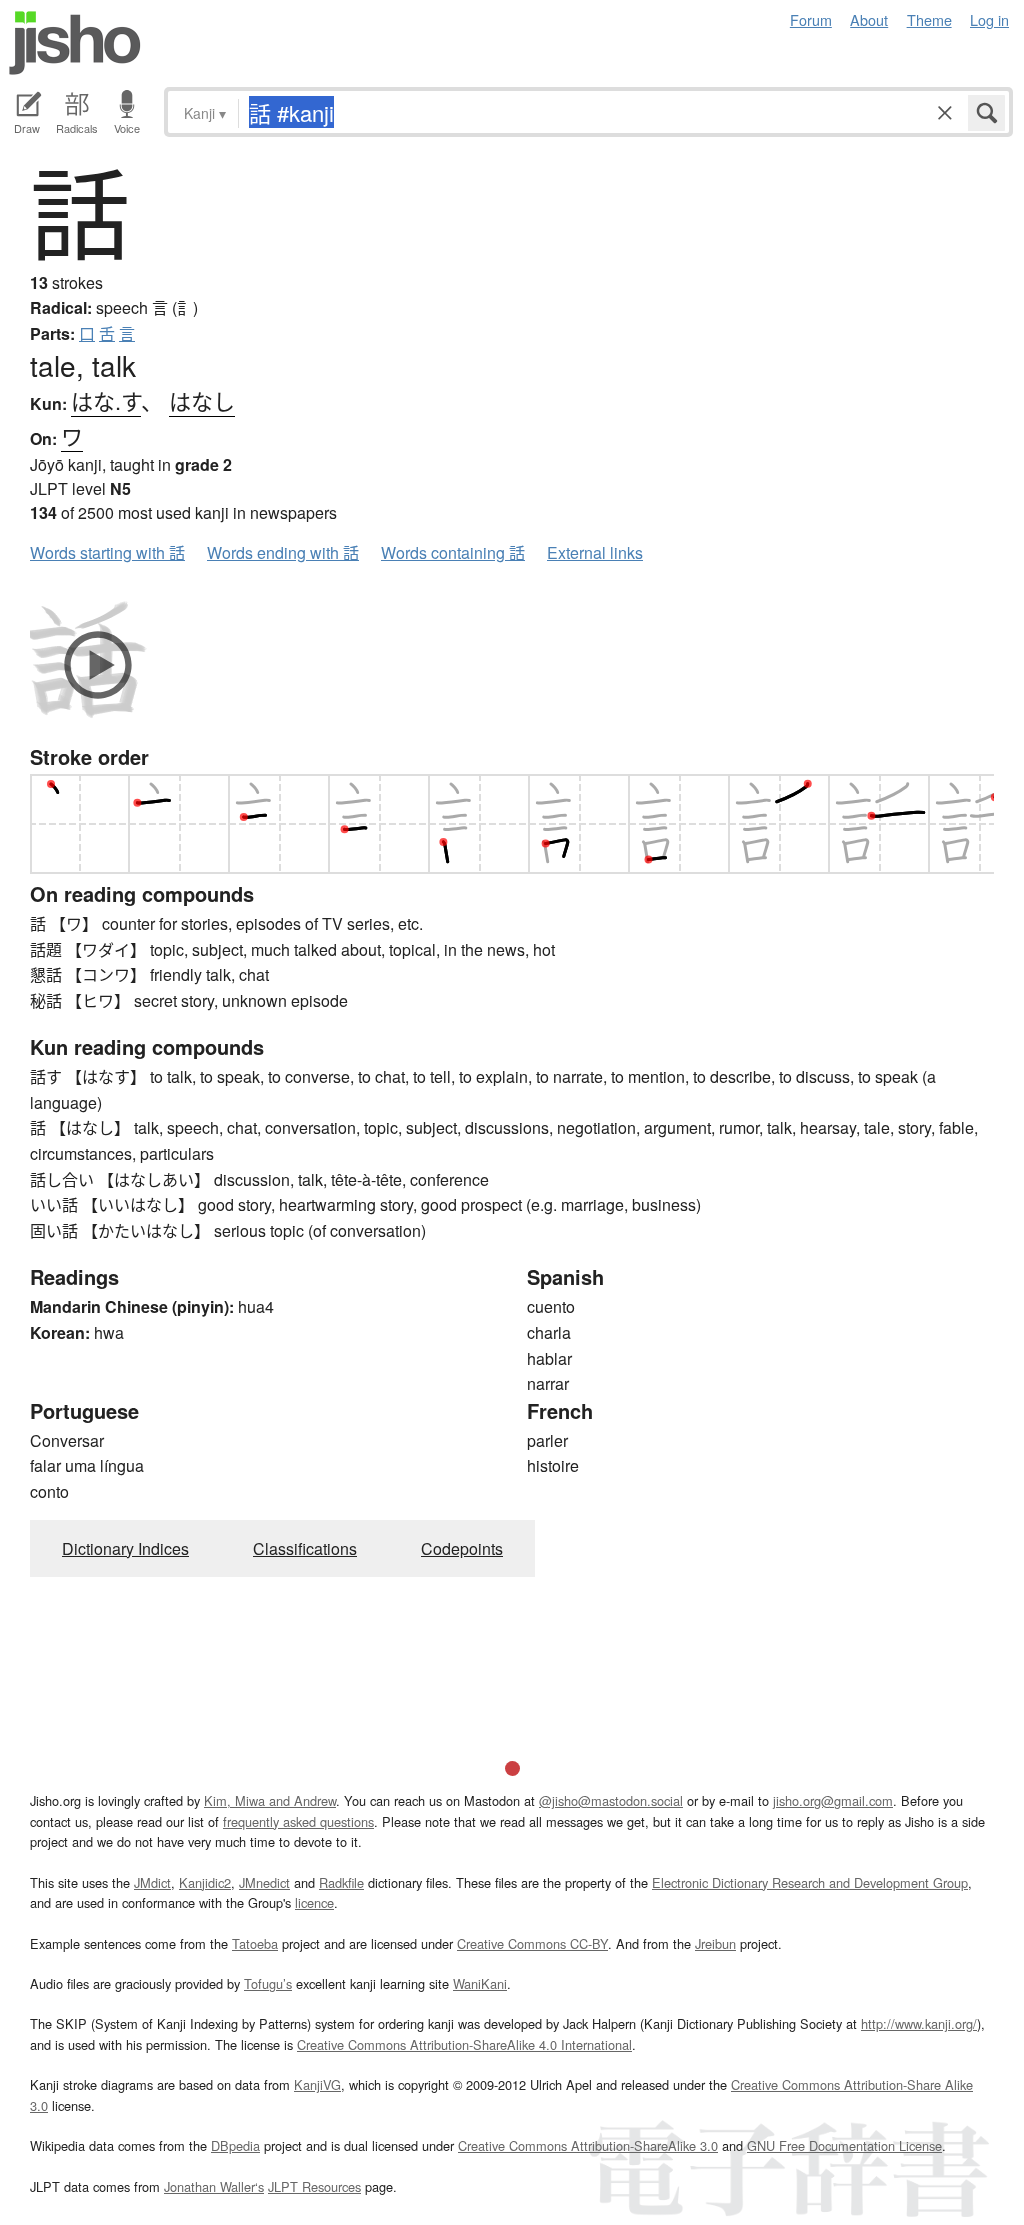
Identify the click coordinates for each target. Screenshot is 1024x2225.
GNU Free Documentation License (844, 2145)
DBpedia (235, 2145)
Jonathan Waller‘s (214, 2186)
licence (314, 1902)
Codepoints (462, 1548)
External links (595, 552)
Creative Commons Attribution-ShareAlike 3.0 (588, 2145)
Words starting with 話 (107, 552)
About (869, 19)
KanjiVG (317, 2084)
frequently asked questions (298, 1821)
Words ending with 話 (283, 552)
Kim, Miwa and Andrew (270, 1800)
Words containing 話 (453, 552)
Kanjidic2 (205, 1882)
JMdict (152, 1882)
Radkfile (341, 1882)
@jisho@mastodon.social (611, 1800)
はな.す (106, 400)
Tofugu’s (268, 1983)
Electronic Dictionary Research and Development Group (810, 1882)
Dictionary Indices (125, 1548)
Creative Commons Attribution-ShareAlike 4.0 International (464, 2044)
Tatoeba (255, 1943)
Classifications (305, 1548)
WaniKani (480, 1983)
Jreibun (715, 1943)
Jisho (75, 43)
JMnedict (264, 1882)
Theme (929, 19)
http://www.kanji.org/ (919, 2023)
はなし (202, 400)
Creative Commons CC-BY (532, 1943)
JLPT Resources (314, 2186)
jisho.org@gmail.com (833, 1800)
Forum (811, 19)
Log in (989, 19)
